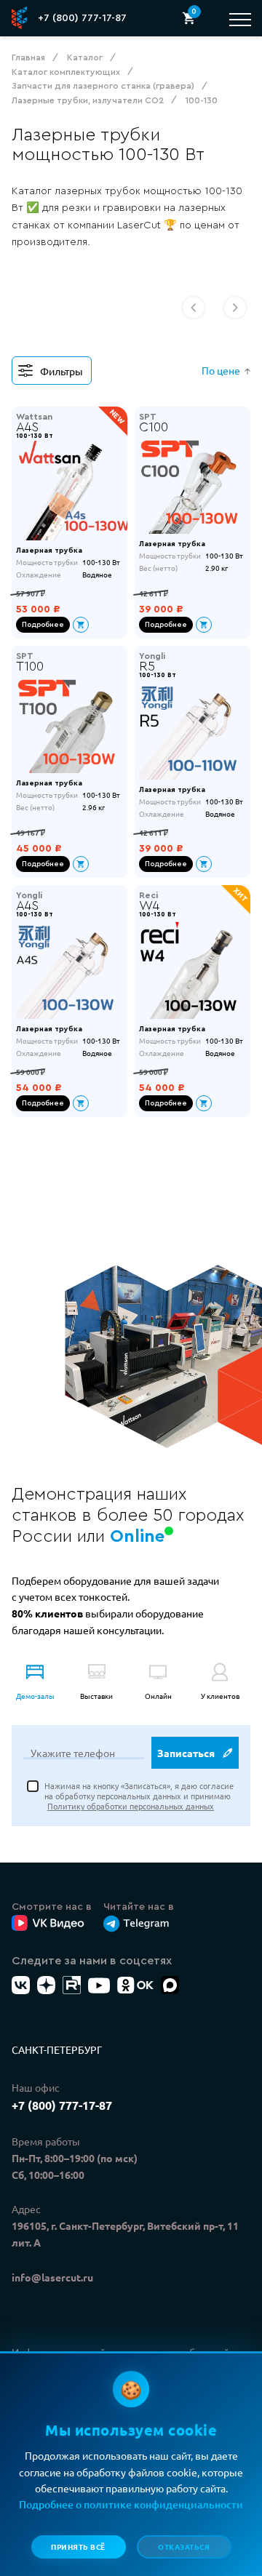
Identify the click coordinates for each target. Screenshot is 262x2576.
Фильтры (61, 371)
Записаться (186, 1753)
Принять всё (78, 2547)
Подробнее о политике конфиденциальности (131, 2504)
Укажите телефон (73, 1753)
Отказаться (184, 2547)
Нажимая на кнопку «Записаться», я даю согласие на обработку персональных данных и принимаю (139, 1796)
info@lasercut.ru (52, 2277)
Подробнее (43, 625)
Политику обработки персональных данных (131, 1806)
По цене (221, 370)
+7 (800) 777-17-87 (82, 18)
